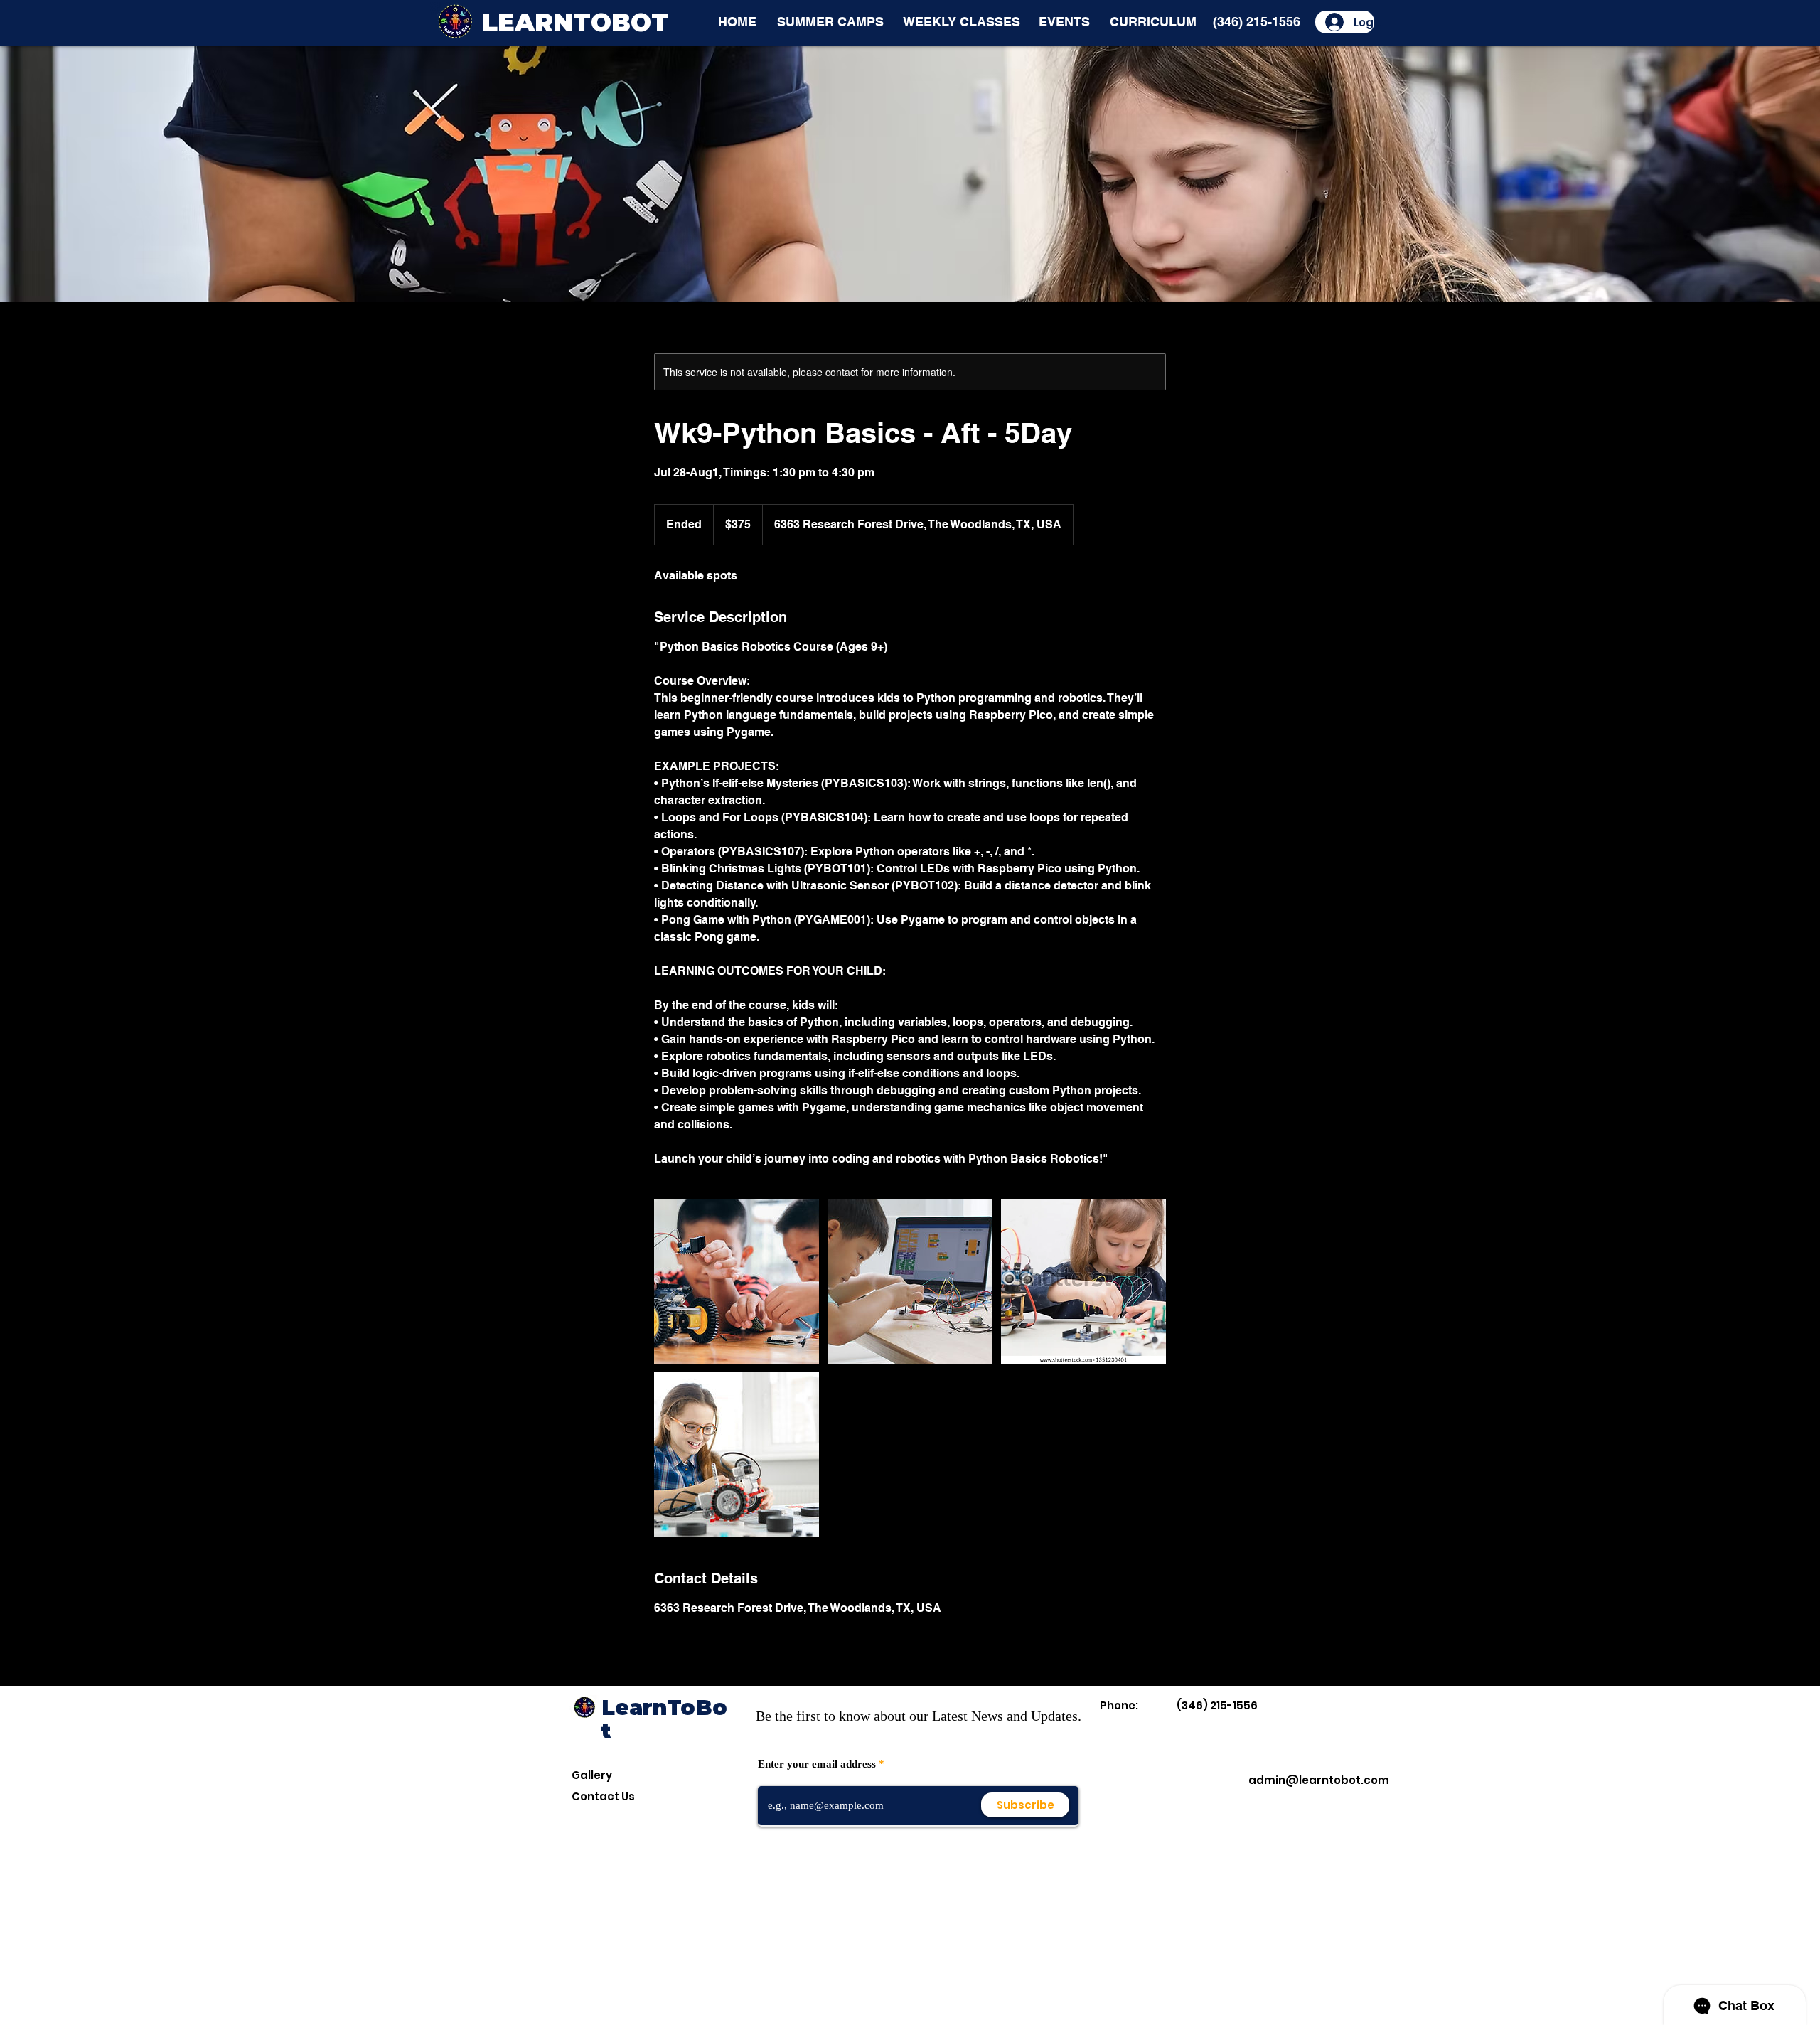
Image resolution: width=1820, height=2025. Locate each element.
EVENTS (1064, 22)
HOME (737, 22)
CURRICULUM (1153, 22)
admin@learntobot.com (1319, 1780)
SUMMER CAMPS (830, 22)
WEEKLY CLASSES (962, 22)
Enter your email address (817, 1764)
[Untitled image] (737, 1281)
